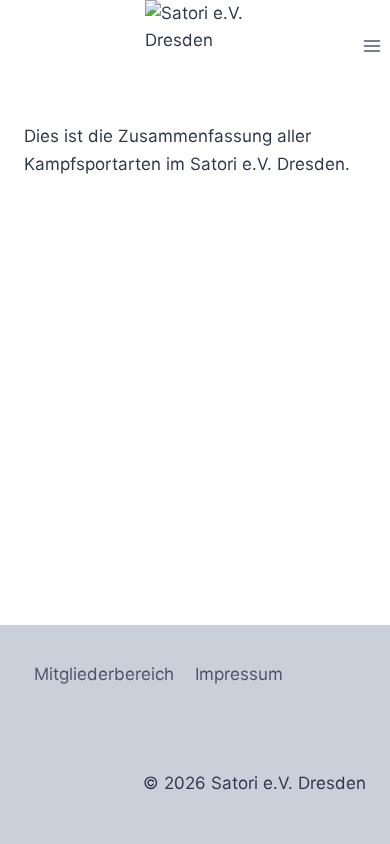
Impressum (239, 674)
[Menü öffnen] (371, 45)
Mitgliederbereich (104, 674)
